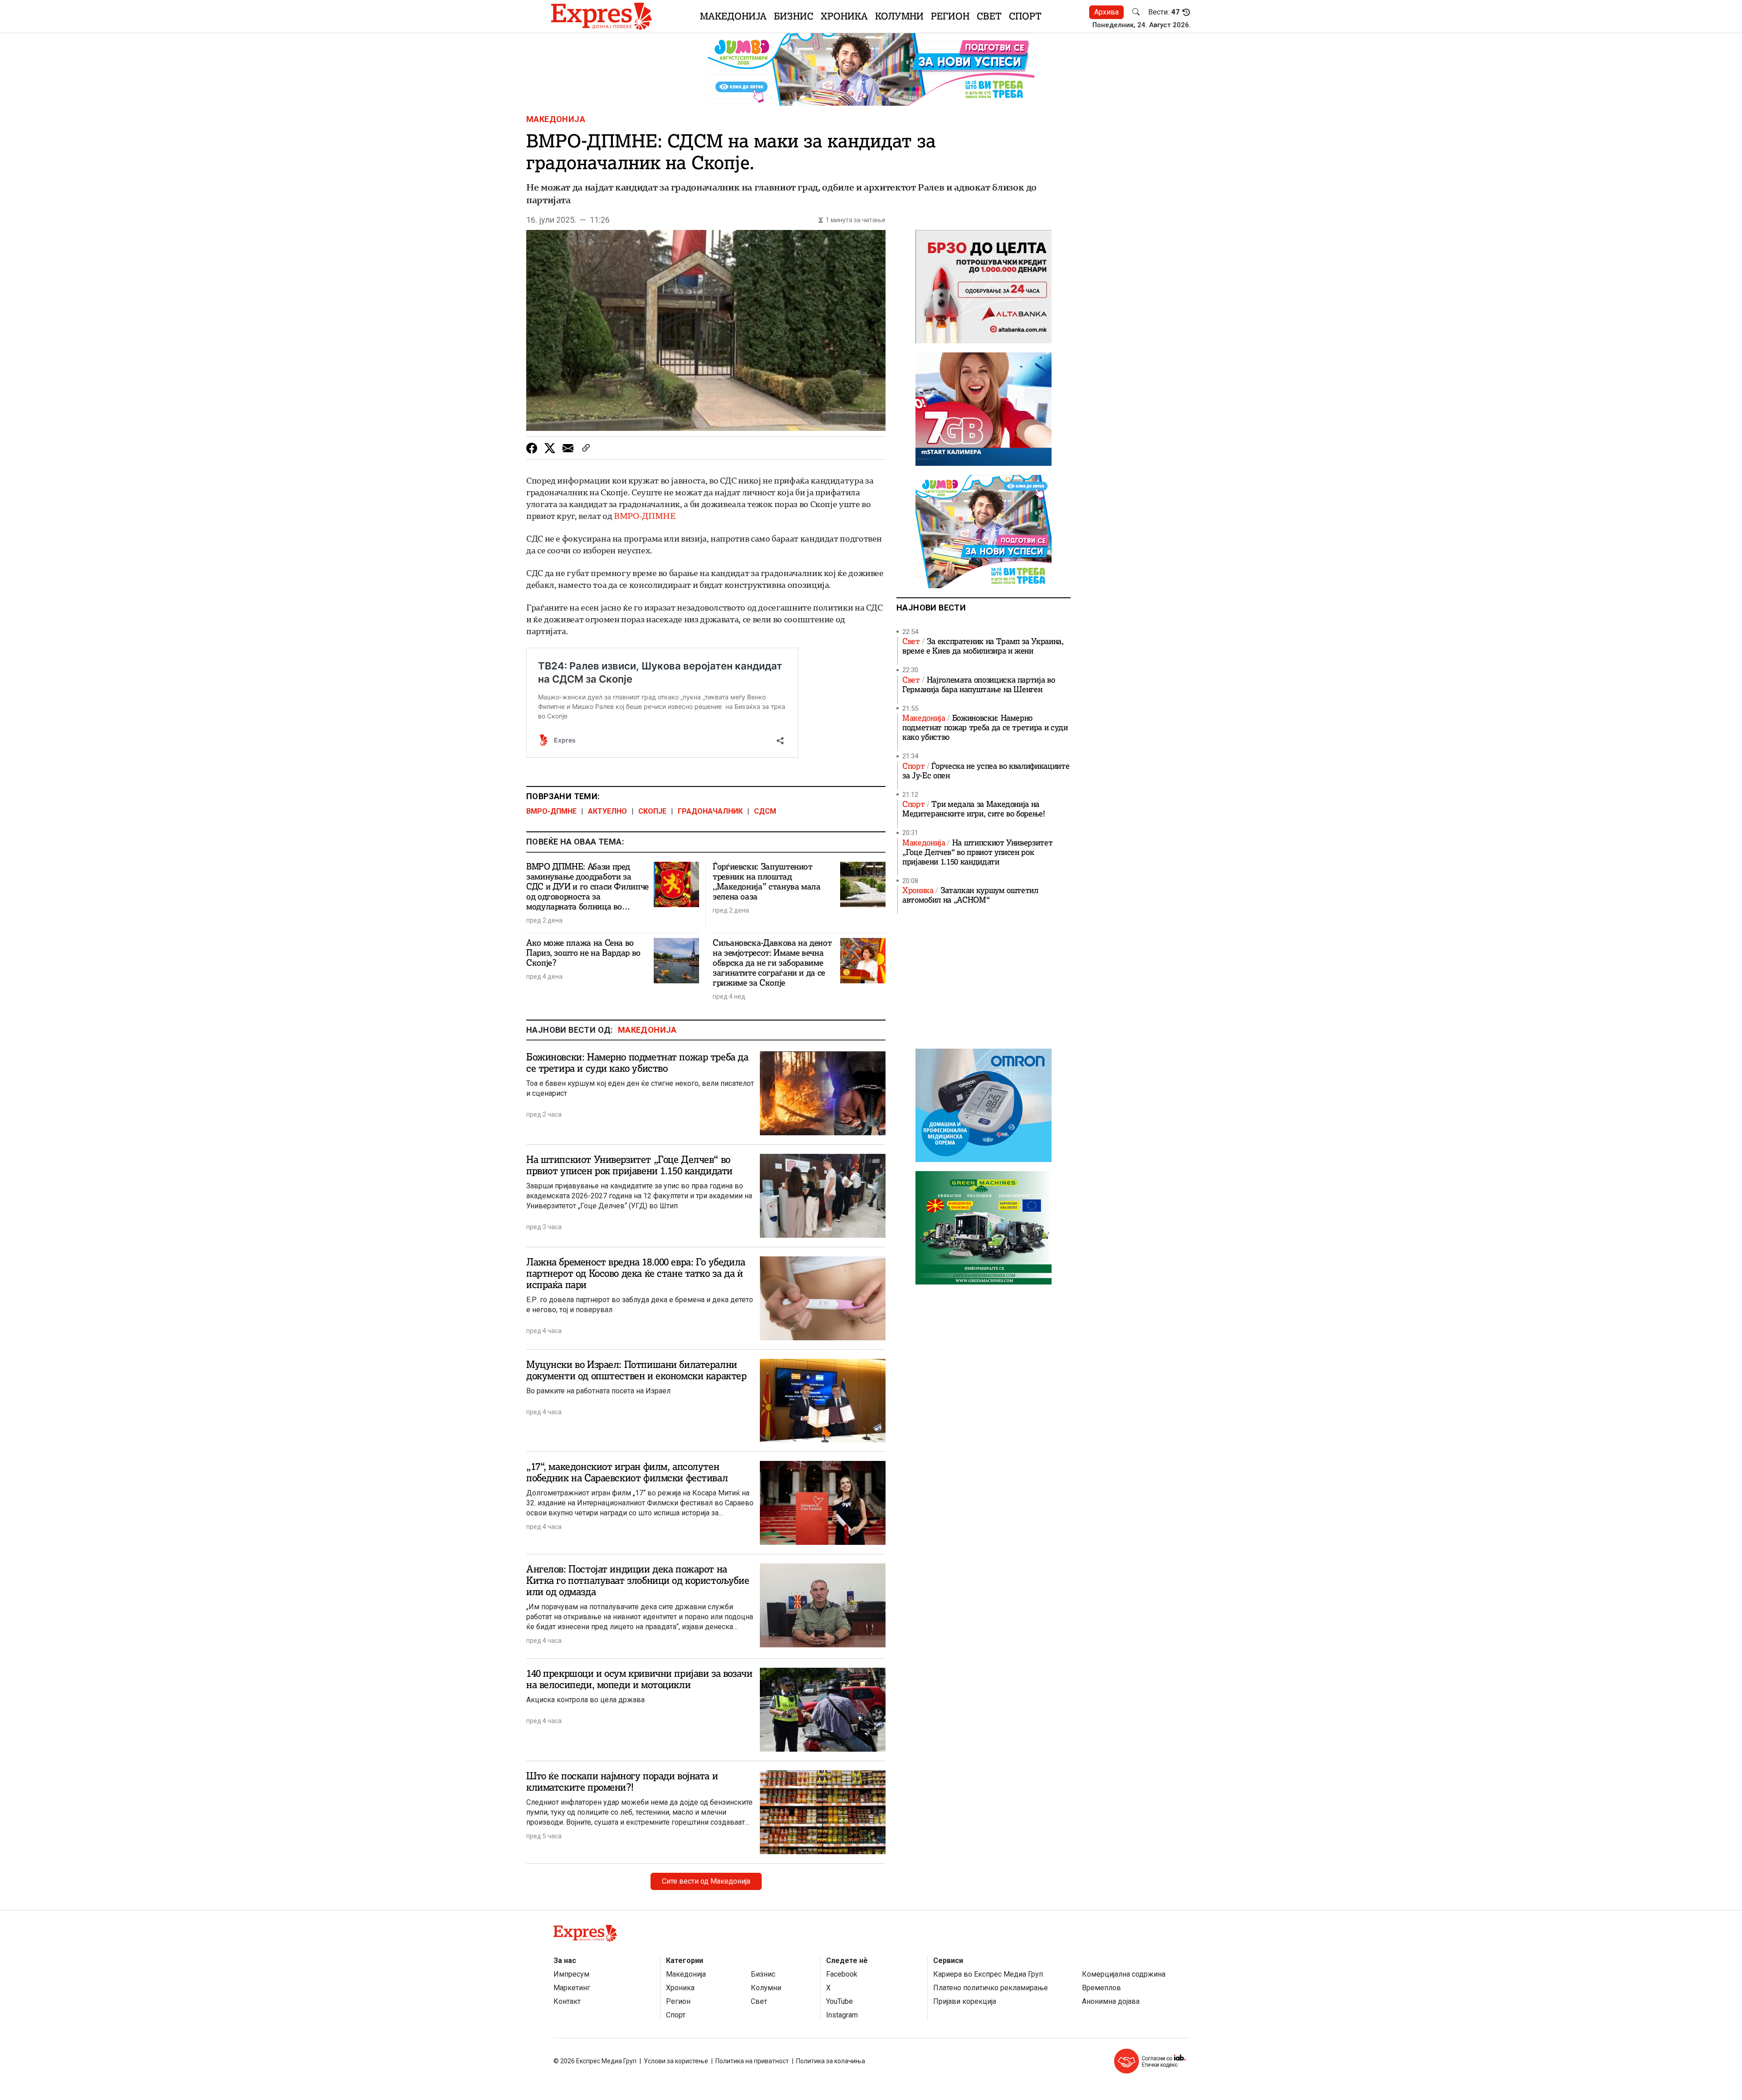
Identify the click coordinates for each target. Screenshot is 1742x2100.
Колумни (899, 16)
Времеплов (1101, 1988)
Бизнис (794, 16)
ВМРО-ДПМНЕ (644, 516)
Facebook (842, 1974)
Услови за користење (676, 2061)
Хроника (844, 16)
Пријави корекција (965, 2001)
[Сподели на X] (550, 448)
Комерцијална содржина (1124, 1974)
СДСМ (765, 811)
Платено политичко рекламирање (991, 1988)
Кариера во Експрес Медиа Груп (988, 1974)
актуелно (607, 811)
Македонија (733, 16)
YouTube (839, 2001)
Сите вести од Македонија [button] (706, 1881)
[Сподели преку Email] (568, 448)
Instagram (842, 2015)
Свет (989, 16)
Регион (950, 16)
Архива (1106, 12)
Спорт (1025, 16)
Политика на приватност (752, 2061)
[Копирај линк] (586, 448)
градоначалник (710, 811)
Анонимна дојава (1111, 2001)
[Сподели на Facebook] (532, 448)
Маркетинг (572, 1988)
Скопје (652, 811)
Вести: (1164, 12)
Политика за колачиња (831, 2061)
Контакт (567, 2001)
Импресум (571, 1974)
